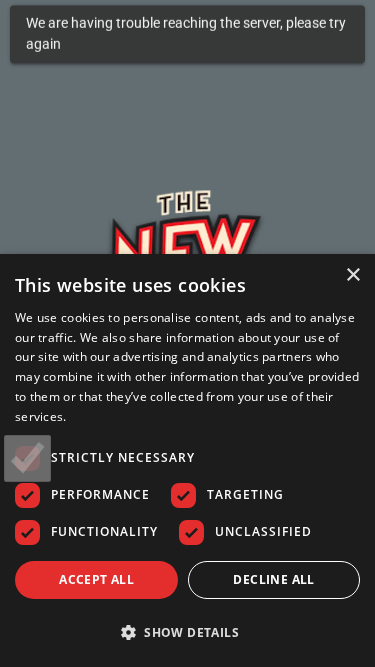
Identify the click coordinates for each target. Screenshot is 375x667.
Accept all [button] (96, 579)
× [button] (352, 275)
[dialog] (187, 460)
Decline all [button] (273, 579)
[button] (187, 632)
